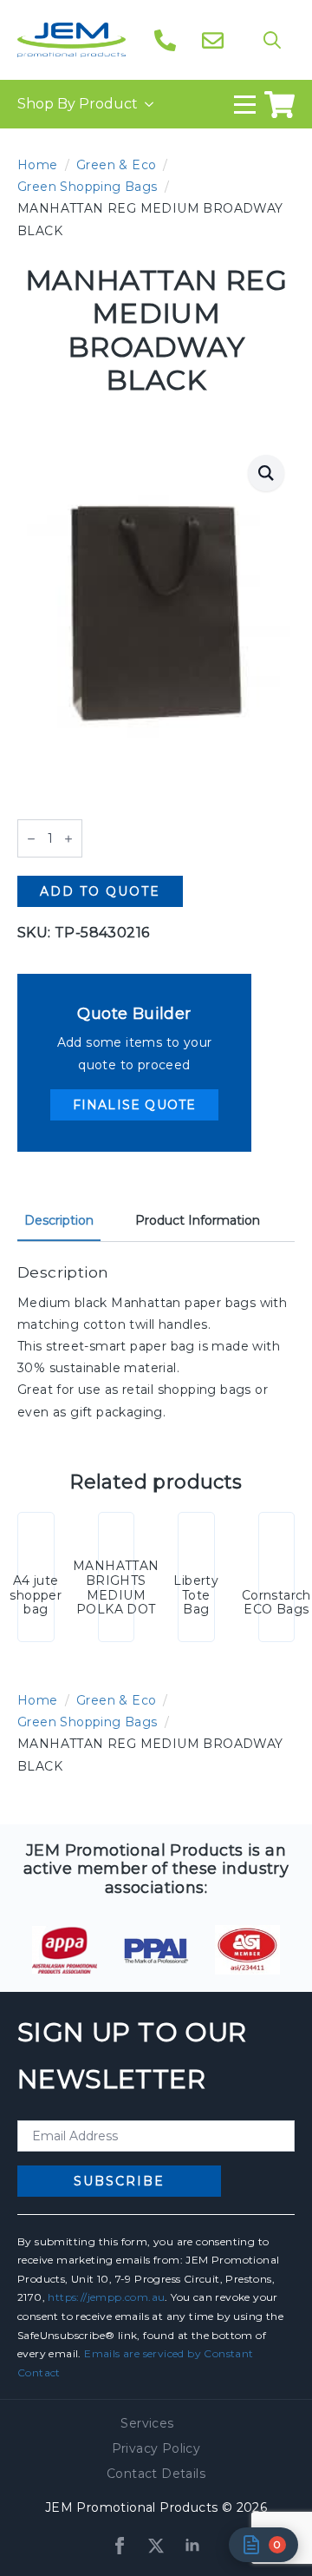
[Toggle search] (272, 40)
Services (147, 2423)
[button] (266, 473)
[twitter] (156, 2546)
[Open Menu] (245, 105)
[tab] (59, 1220)
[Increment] (68, 839)
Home (38, 165)
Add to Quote (100, 891)
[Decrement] (31, 839)
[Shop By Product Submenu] (146, 104)
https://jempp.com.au (106, 2297)
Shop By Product (78, 104)
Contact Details (156, 2474)
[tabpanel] (156, 1343)
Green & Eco (116, 165)
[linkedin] (192, 2546)
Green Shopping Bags (88, 187)
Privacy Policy (156, 2448)
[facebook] (120, 2546)
